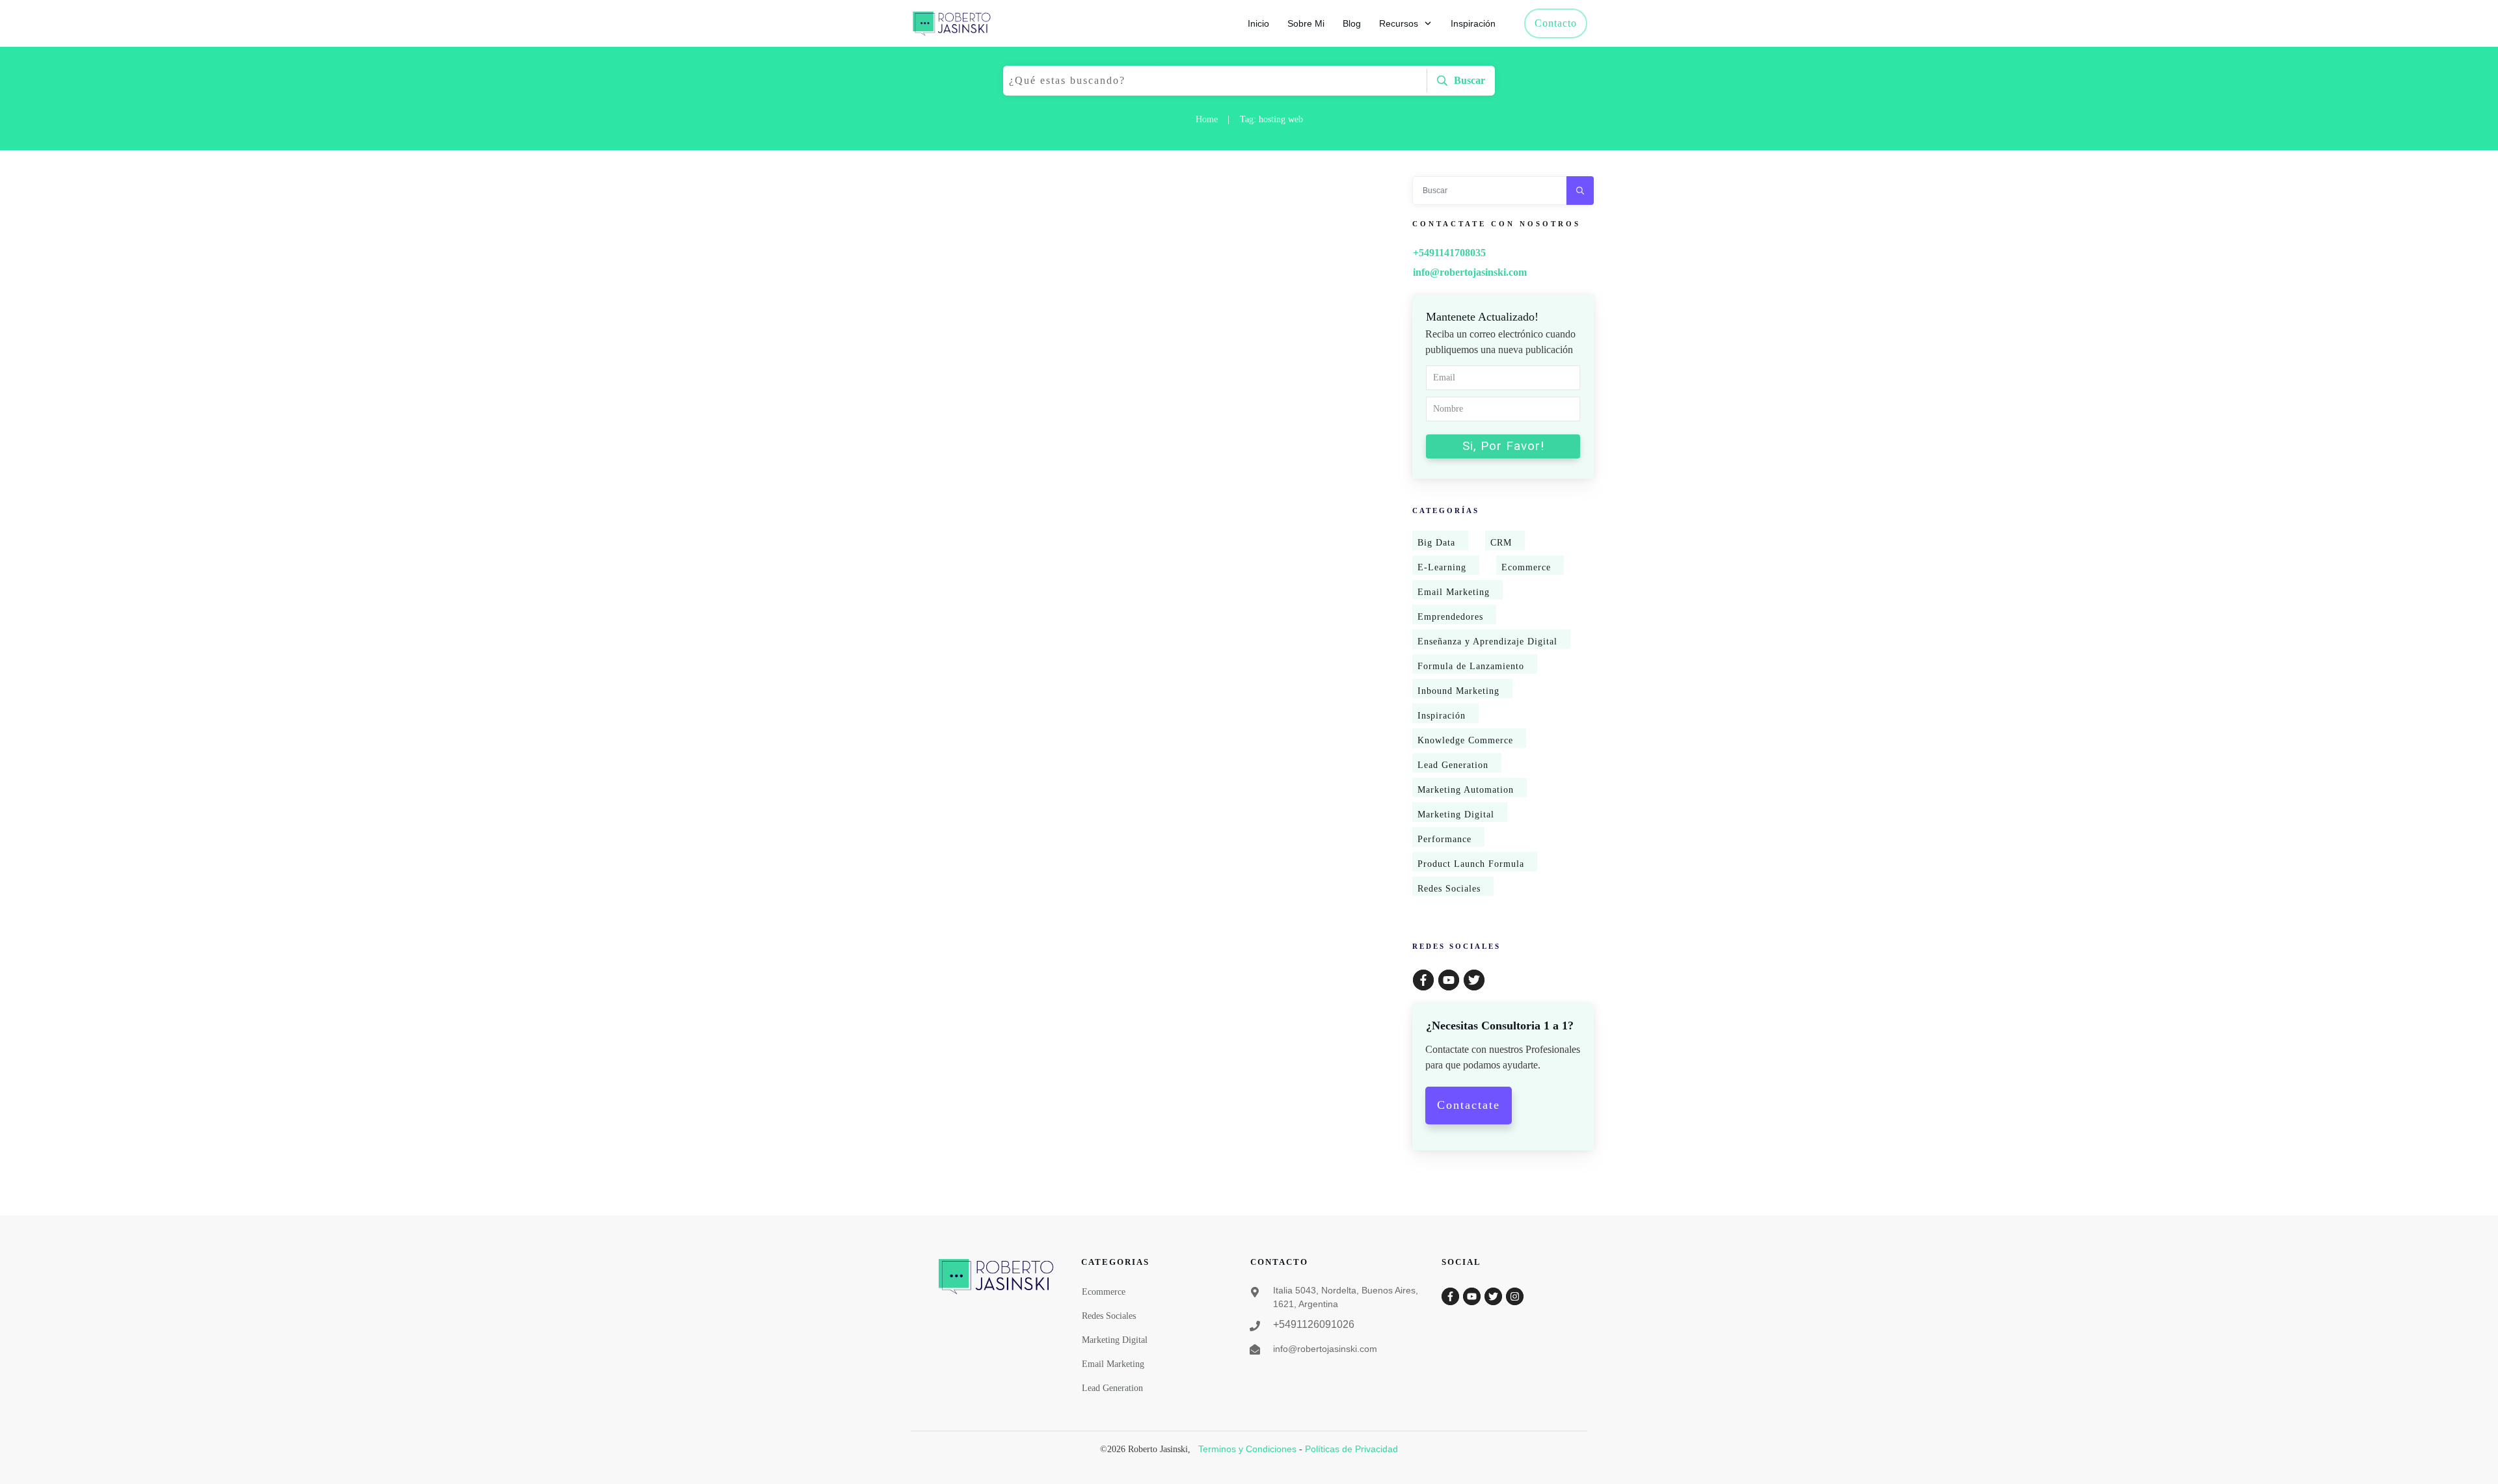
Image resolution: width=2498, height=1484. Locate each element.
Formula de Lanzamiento (1471, 666)
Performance (1444, 839)
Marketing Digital (1456, 815)
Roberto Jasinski (942, 323)
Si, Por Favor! (1503, 446)
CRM (1501, 543)
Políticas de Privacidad (1351, 1449)
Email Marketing (1454, 592)
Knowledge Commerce (1465, 740)
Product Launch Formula (1471, 864)
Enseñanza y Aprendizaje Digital (1487, 642)
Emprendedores (1450, 617)
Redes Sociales (1449, 889)
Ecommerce (1526, 567)
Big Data (1436, 543)
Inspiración (1442, 716)
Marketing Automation (1466, 790)
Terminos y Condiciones (1247, 1449)
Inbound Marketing (1458, 691)
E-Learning (1442, 567)
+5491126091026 (1314, 1324)
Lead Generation (1453, 765)
